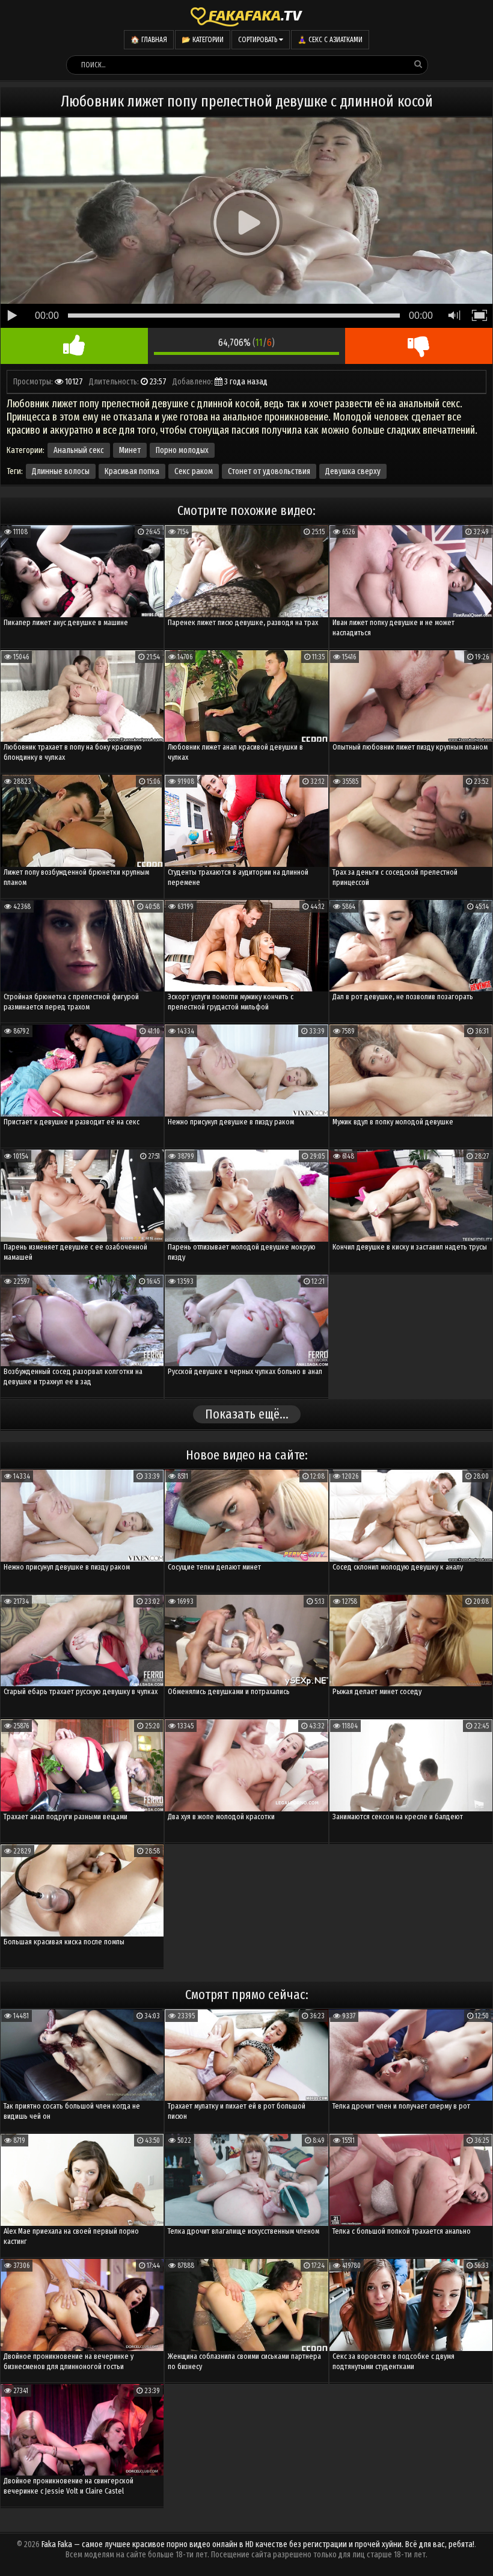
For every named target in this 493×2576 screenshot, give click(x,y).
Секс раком (194, 471)
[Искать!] (418, 64)
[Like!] (74, 346)
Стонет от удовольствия (269, 471)
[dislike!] (419, 346)
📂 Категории (203, 40)
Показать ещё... (247, 1414)
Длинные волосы (61, 471)
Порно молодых (182, 450)
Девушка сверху (353, 471)
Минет (130, 450)
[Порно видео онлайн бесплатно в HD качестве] (246, 15)
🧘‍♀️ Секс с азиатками (330, 40)
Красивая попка (132, 471)
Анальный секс (79, 450)
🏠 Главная (149, 40)
